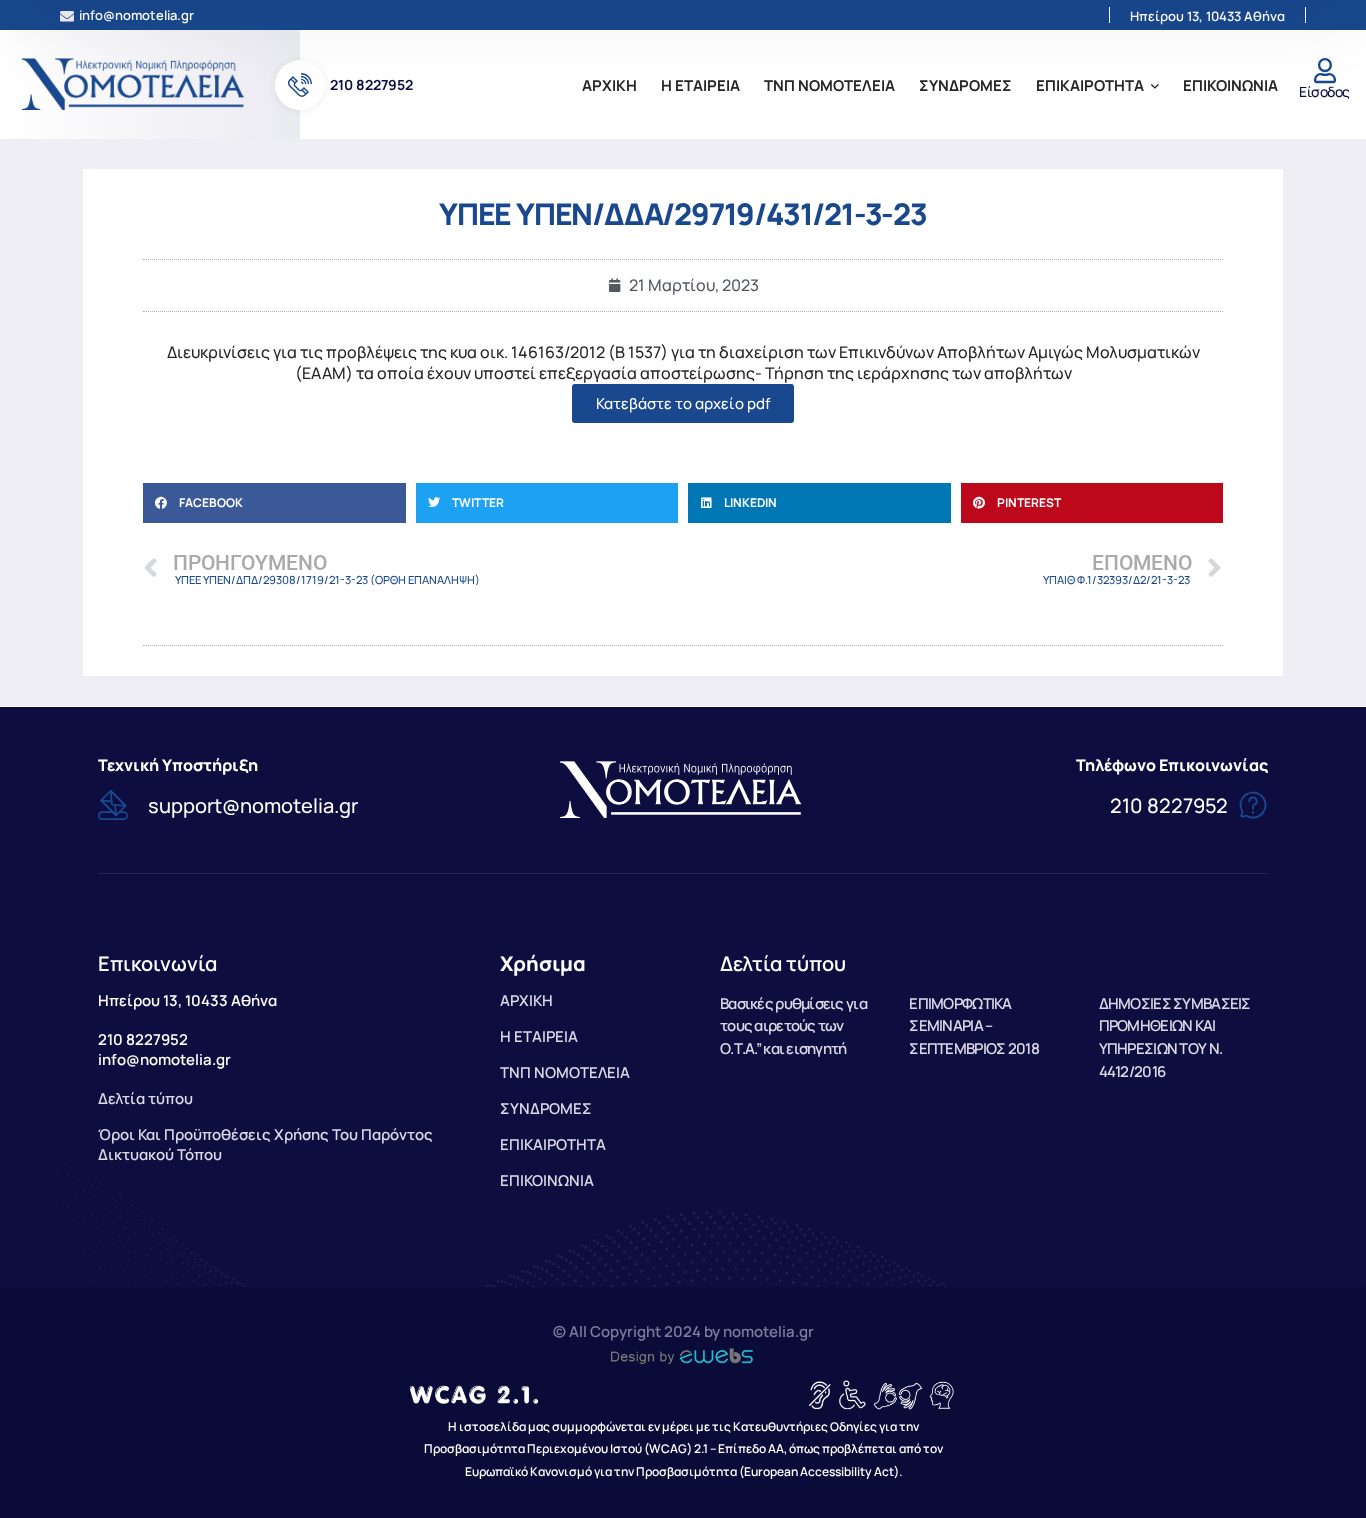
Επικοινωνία (157, 963)
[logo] (135, 83)
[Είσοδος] (1324, 70)
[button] (274, 503)
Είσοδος (1324, 91)
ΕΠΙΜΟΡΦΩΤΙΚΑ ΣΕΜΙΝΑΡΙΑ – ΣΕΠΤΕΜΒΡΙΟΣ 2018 (973, 1026)
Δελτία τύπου (783, 963)
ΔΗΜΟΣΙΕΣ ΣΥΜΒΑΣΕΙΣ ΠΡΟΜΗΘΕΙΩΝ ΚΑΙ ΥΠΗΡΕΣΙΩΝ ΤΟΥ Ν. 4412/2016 (1175, 1037)
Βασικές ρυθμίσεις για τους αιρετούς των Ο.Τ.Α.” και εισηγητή (793, 1026)
